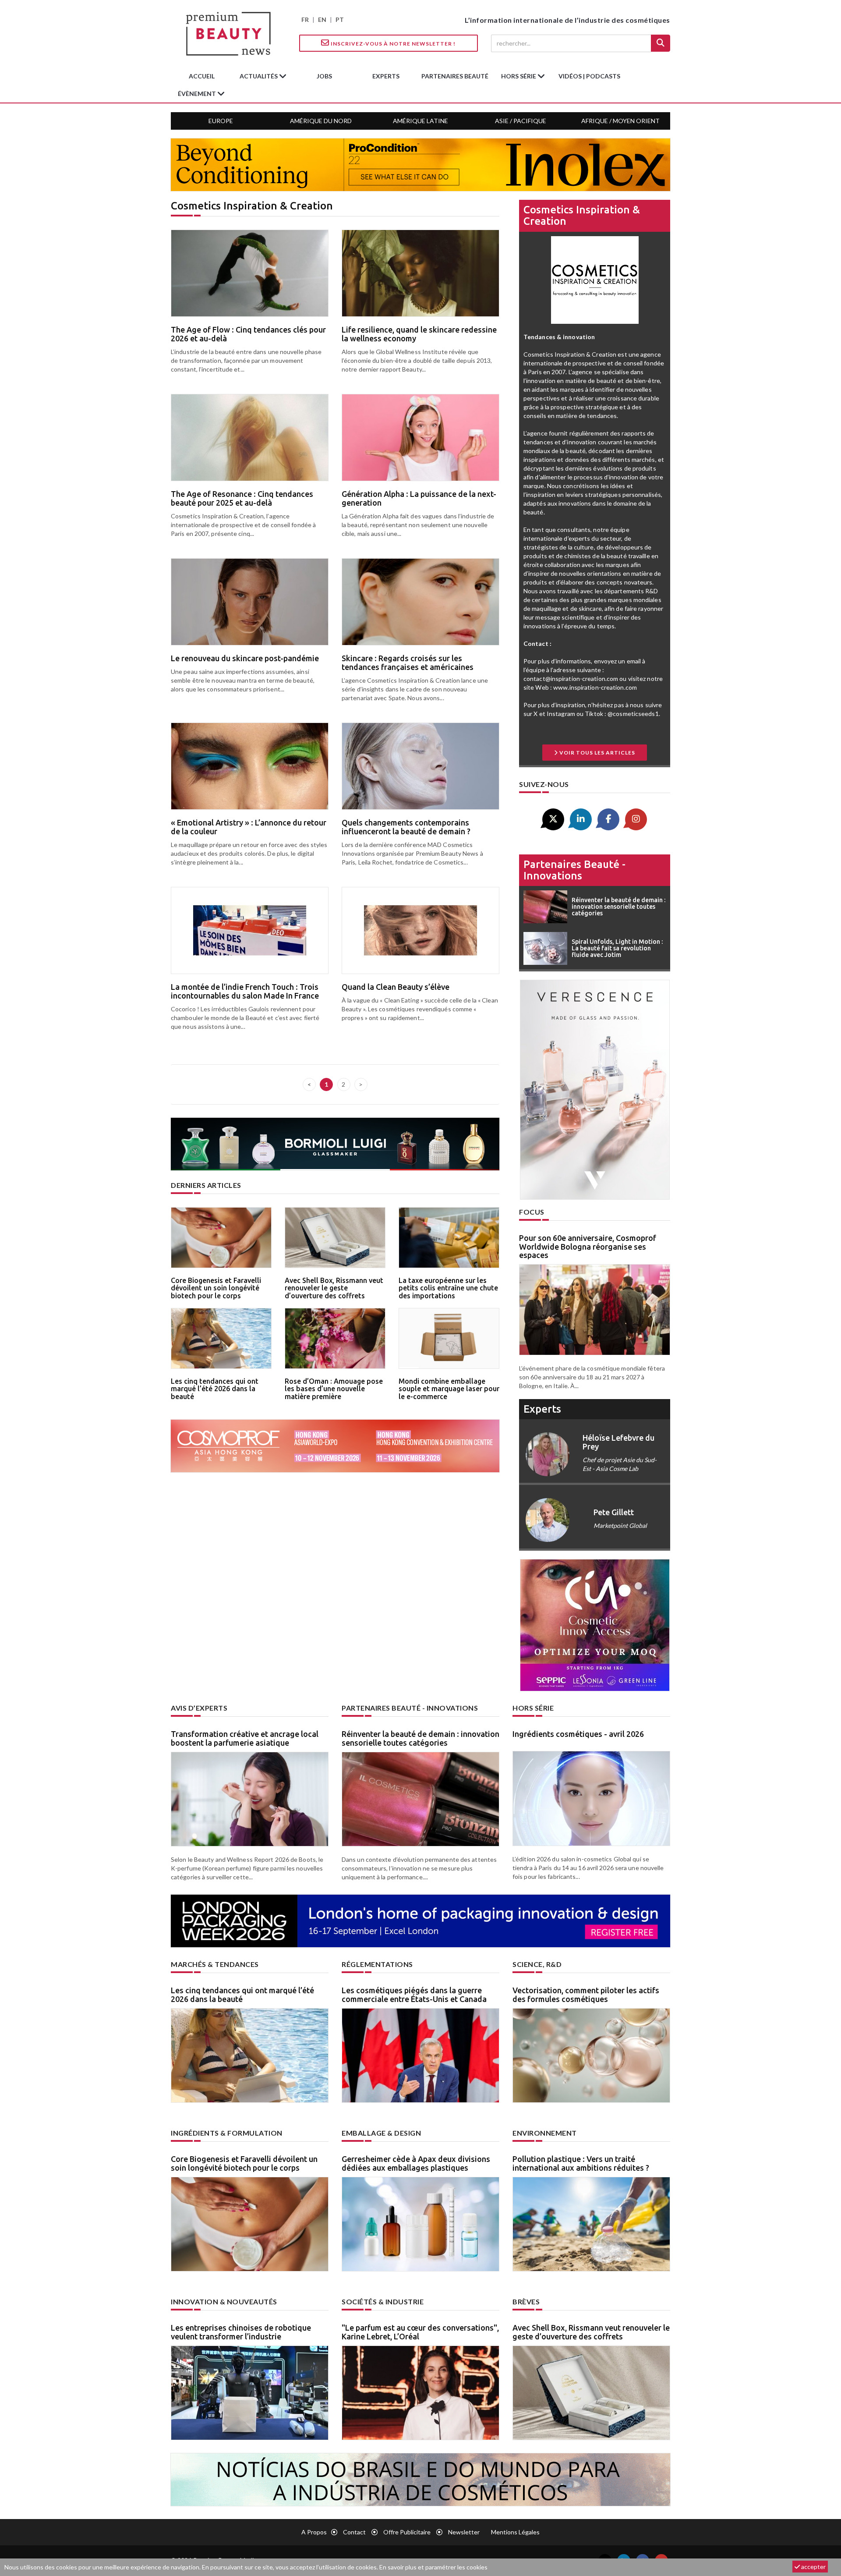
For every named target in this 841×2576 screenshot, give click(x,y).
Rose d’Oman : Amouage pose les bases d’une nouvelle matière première (334, 1389)
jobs (324, 76)
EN (322, 19)
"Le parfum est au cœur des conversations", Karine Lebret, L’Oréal (420, 2332)
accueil (202, 76)
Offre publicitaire (407, 2532)
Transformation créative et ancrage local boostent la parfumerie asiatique (245, 1738)
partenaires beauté (455, 76)
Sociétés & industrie (383, 2301)
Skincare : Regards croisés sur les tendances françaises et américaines (408, 663)
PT (340, 19)
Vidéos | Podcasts (589, 76)
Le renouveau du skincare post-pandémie (245, 658)
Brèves (526, 2301)
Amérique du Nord (321, 121)
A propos (314, 2532)
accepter (813, 2567)
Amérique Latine (420, 121)
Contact (354, 2532)
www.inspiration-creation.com (595, 687)
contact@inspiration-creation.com (571, 679)
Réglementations (377, 1964)
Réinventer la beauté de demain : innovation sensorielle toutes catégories (420, 1738)
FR (305, 19)
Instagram (561, 714)
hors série (519, 76)
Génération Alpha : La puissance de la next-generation (419, 498)
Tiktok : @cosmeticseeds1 (622, 714)
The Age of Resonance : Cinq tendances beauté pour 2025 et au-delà (242, 498)
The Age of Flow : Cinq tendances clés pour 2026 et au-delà (248, 334)
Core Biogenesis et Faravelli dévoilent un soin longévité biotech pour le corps (216, 1288)
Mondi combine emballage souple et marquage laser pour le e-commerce (449, 1389)
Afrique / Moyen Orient (620, 121)
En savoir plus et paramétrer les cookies (433, 2567)
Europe (221, 121)
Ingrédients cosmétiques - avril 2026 (578, 1734)
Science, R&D (537, 1964)
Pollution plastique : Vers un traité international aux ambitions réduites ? (581, 2163)
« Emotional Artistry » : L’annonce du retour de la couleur (249, 827)
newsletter (464, 2532)
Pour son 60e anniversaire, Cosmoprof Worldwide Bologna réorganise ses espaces (588, 1247)
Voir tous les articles (597, 753)
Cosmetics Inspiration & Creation (582, 215)
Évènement (198, 94)
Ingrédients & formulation (227, 2133)
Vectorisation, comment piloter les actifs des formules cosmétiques (586, 1995)
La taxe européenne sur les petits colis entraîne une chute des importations (448, 1288)
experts (386, 76)
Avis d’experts (199, 1708)
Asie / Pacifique (521, 121)
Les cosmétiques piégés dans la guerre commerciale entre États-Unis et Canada (414, 1995)
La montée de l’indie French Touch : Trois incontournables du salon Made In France (245, 991)
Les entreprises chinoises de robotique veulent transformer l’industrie (241, 2332)
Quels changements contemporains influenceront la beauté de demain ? (406, 827)
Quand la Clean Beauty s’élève (396, 987)
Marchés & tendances (215, 1964)
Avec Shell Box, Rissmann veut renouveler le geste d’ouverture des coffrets (334, 1288)
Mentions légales (515, 2532)
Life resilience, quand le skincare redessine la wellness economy (419, 334)
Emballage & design (381, 2133)
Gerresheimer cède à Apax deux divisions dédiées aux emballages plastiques (416, 2163)
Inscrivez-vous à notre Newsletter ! (392, 44)
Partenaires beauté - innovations (574, 870)
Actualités (259, 76)
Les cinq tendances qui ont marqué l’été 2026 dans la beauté (215, 1389)
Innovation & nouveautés (224, 2301)
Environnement (545, 2133)
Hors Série (533, 1708)
